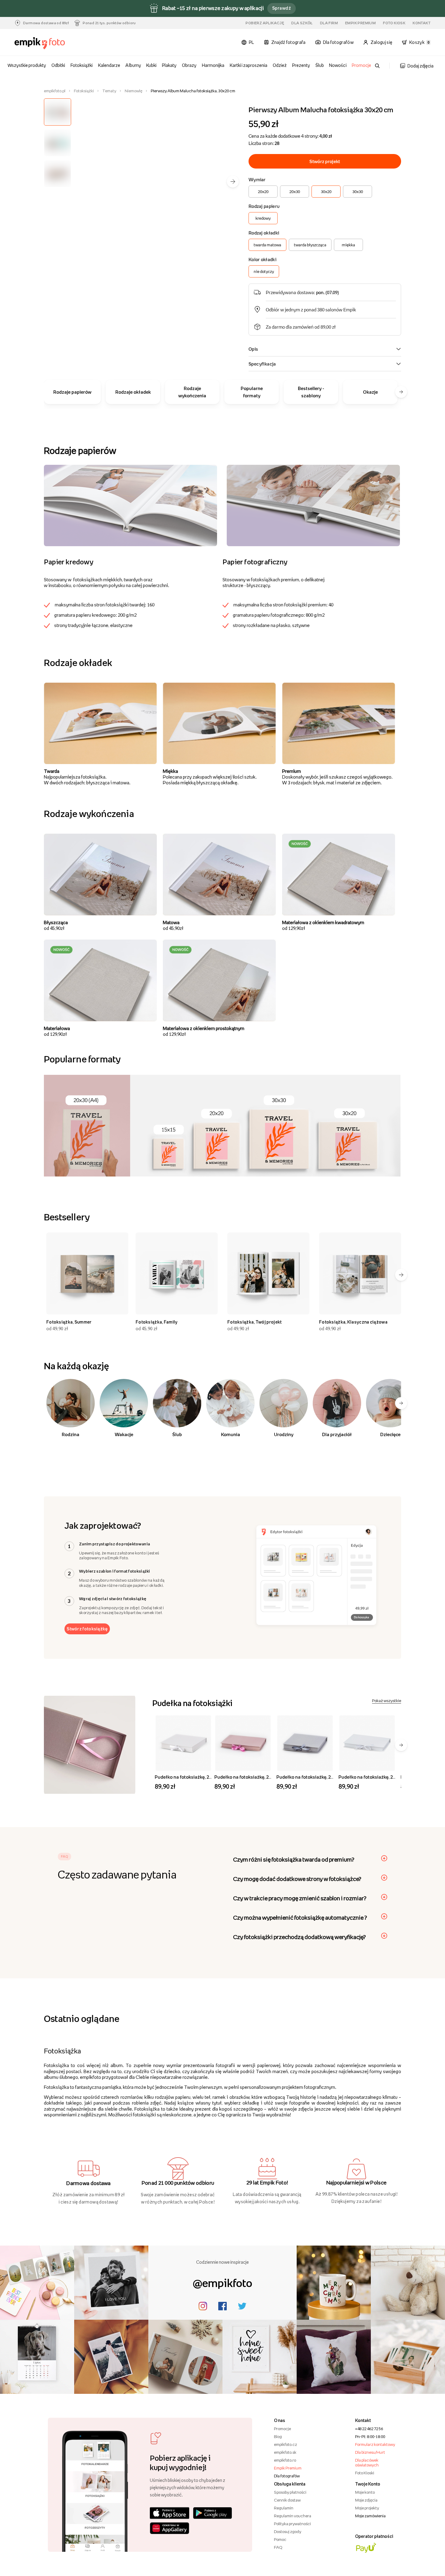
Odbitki (58, 65)
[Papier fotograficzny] (313, 505)
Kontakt (422, 23)
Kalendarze (109, 65)
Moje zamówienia (370, 2516)
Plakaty (169, 65)
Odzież (280, 65)
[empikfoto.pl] (46, 43)
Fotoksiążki (82, 65)
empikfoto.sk (285, 2452)
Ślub (320, 65)
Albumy (133, 65)
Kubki (151, 65)
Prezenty (301, 65)
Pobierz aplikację (265, 23)
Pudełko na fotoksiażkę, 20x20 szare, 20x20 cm (325, 1777)
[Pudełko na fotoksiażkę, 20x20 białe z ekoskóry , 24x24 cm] (183, 1743)
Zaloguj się (381, 42)
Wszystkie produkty (27, 65)
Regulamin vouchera (293, 2516)
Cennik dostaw (287, 2500)
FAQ (278, 2547)
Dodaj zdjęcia (420, 66)
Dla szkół (302, 23)
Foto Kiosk (394, 23)
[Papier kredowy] (130, 505)
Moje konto (365, 2492)
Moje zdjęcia (366, 2500)
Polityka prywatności (292, 2524)
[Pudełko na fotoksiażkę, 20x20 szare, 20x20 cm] (305, 1743)
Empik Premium (360, 23)
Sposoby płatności (290, 2492)
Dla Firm (329, 23)
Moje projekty (367, 2508)
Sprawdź (282, 8)
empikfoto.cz (285, 2444)
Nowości (338, 65)
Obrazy (189, 65)
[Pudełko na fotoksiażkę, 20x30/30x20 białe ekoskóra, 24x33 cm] (367, 1743)
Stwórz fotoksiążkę (87, 1629)
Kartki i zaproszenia (249, 65)
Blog (278, 2437)
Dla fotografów (287, 2476)
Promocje (361, 65)
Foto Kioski (365, 2473)
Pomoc (280, 2539)
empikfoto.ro (285, 2460)
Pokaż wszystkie (387, 1701)
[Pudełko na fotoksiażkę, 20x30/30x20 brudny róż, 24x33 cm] (243, 1743)
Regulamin (284, 2508)
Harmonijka (213, 65)
